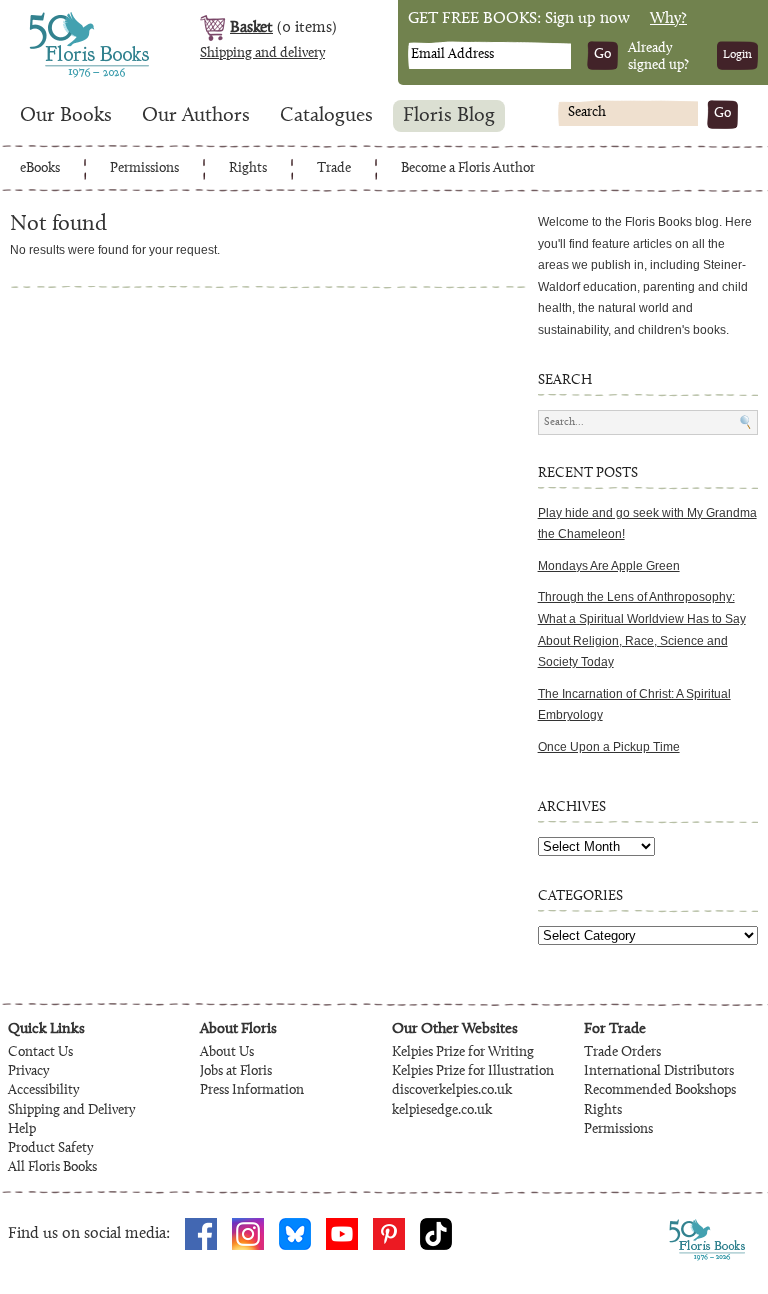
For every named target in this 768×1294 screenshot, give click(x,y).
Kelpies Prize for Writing (463, 1053)
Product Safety (50, 1149)
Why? (668, 19)
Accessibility (43, 1091)
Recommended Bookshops (660, 1091)
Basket (251, 28)
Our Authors (196, 116)
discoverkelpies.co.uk (452, 1091)
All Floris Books (52, 1168)
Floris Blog (449, 116)
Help (22, 1130)
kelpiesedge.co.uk (442, 1111)
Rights (248, 169)
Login (737, 55)
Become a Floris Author (468, 169)
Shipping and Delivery (71, 1111)
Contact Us (40, 1053)
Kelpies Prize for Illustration (473, 1072)
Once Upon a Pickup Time (609, 747)
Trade (334, 169)
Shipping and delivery (262, 54)
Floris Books (52, 18)
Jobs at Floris (236, 1072)
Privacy (28, 1072)
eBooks (40, 169)
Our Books (66, 116)
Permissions (144, 169)
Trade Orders (622, 1053)
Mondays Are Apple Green (609, 566)
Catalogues (326, 116)
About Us (227, 1053)
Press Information (252, 1091)
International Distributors (659, 1072)
